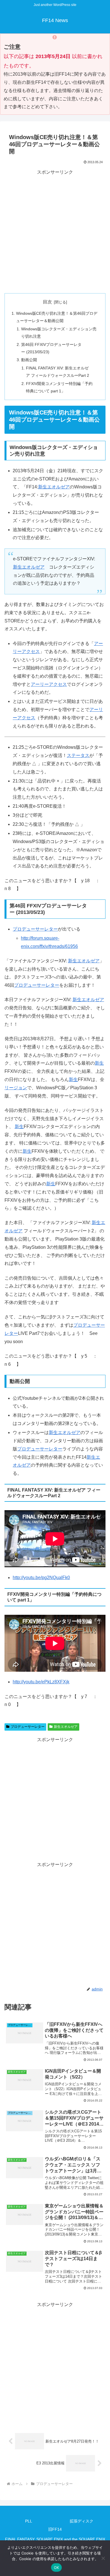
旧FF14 (55, 2529)
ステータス (78, 755)
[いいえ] (103, 2558)
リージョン (16, 1088)
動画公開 (29, 360)
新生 (99, 1063)
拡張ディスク (82, 2521)
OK (57, 2568)
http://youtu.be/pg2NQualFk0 (41, 1578)
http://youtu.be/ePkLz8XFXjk (41, 1682)
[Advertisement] (55, 232)
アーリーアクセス (49, 684)
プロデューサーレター (35, 929)
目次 (47, 302)
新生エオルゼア (54, 487)
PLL (29, 2521)
